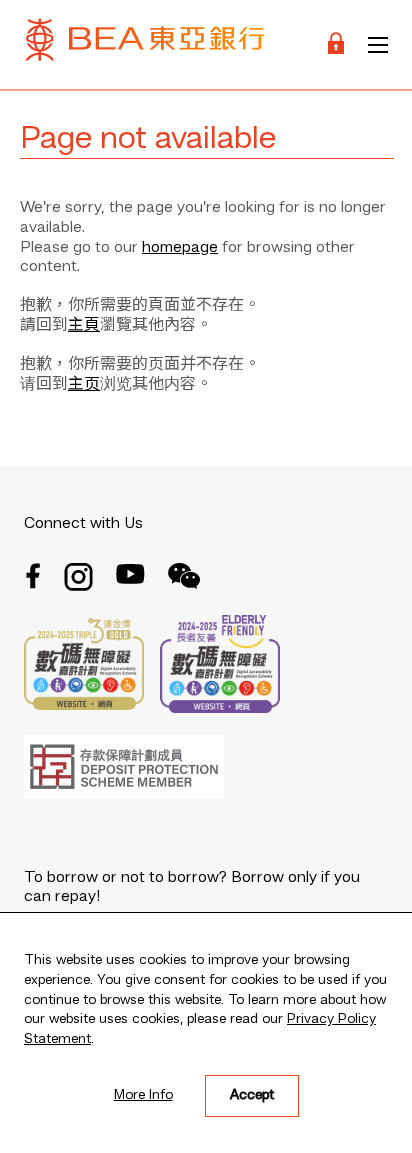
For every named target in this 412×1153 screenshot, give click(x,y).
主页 (84, 385)
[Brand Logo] (145, 44)
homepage (180, 248)
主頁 (84, 326)
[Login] (336, 44)
